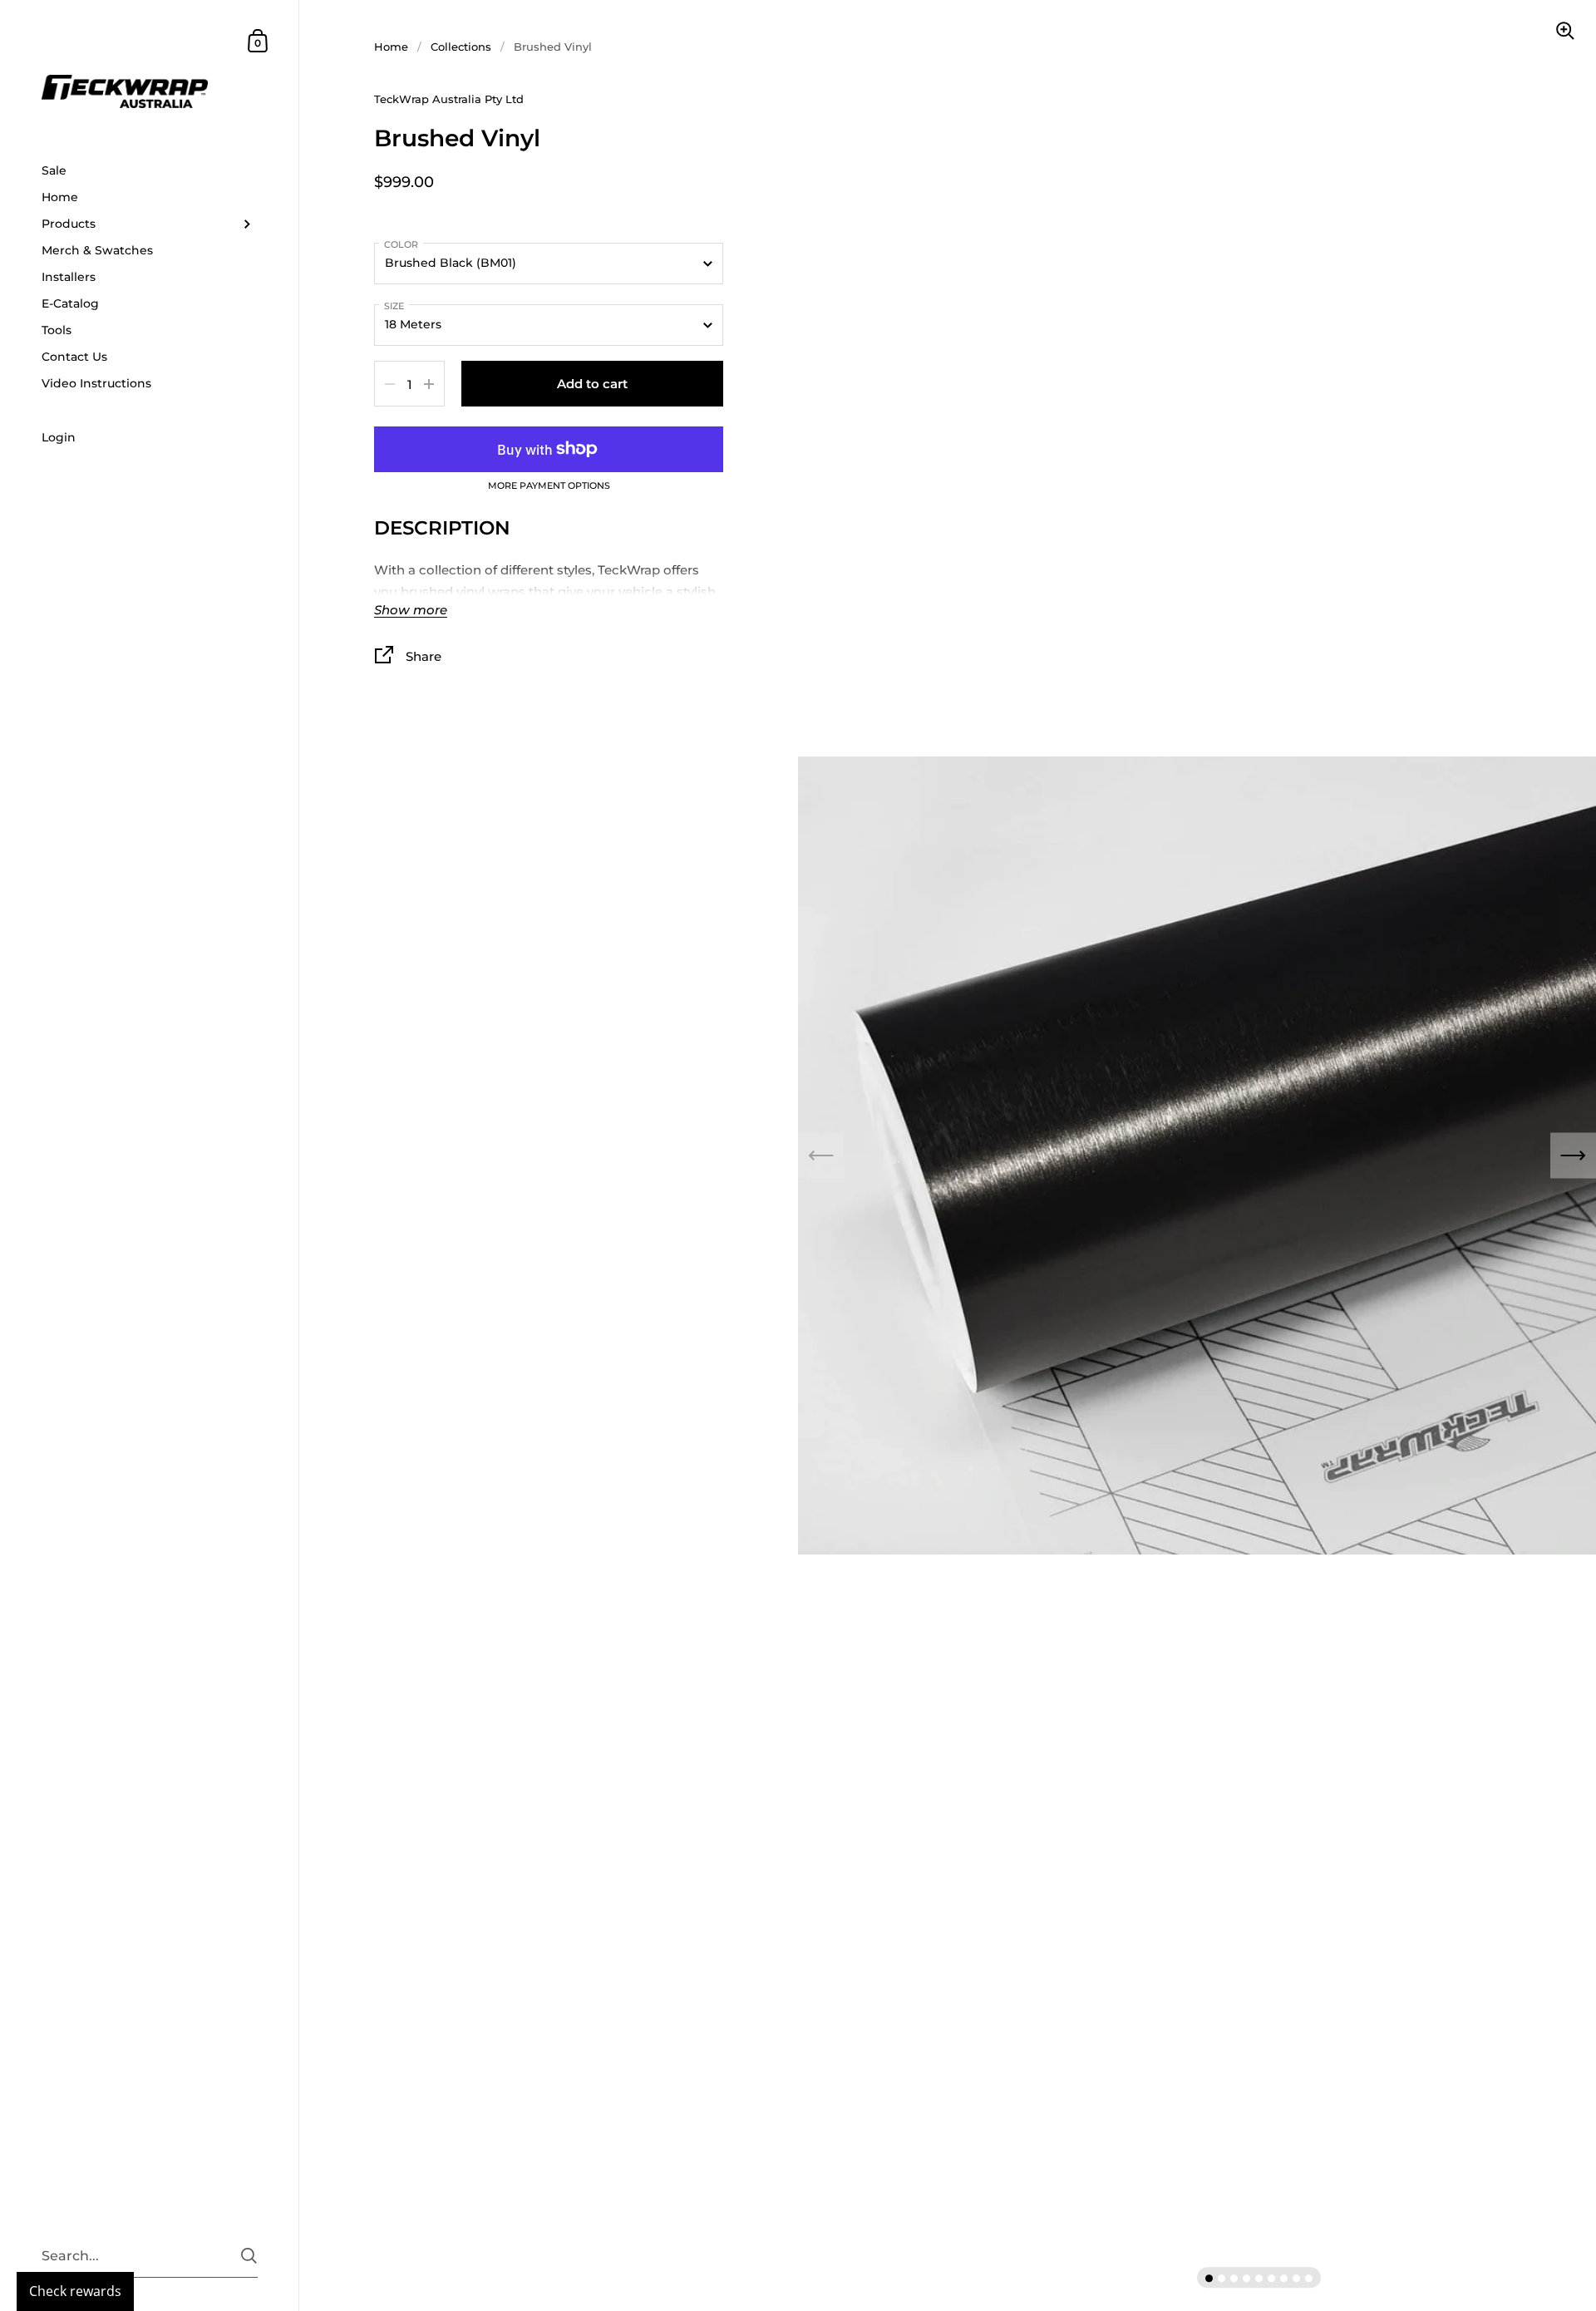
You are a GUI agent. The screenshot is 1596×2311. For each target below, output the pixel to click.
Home (391, 47)
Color (401, 244)
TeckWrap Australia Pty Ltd (449, 99)
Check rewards (75, 2291)
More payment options (549, 486)
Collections (461, 47)
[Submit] (249, 2256)
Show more (411, 611)
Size (394, 306)
